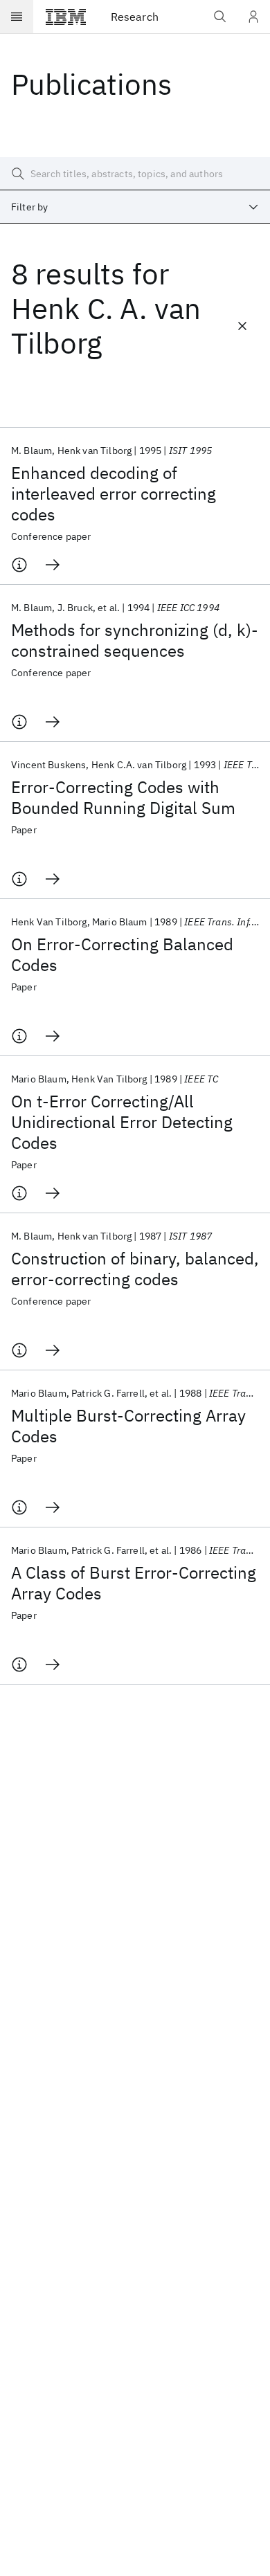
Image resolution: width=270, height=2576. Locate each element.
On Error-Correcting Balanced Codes (122, 954)
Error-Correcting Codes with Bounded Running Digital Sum (123, 797)
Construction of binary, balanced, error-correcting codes (135, 1269)
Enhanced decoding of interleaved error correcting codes (114, 493)
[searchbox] (135, 174)
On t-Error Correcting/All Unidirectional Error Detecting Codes (122, 1122)
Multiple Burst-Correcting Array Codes (128, 1426)
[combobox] (135, 207)
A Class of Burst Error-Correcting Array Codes (134, 1583)
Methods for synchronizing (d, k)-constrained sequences (135, 640)
